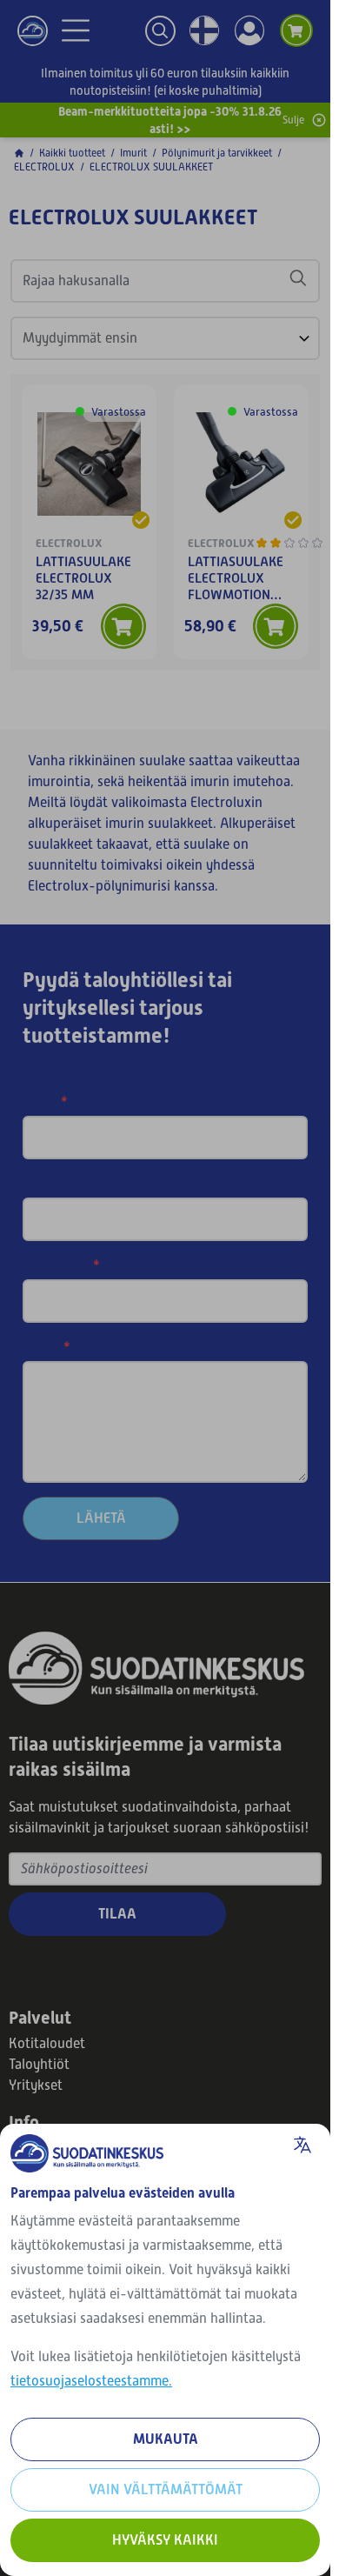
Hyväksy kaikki (165, 2540)
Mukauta (166, 2439)
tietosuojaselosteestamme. (91, 2381)
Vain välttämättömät (166, 2489)
